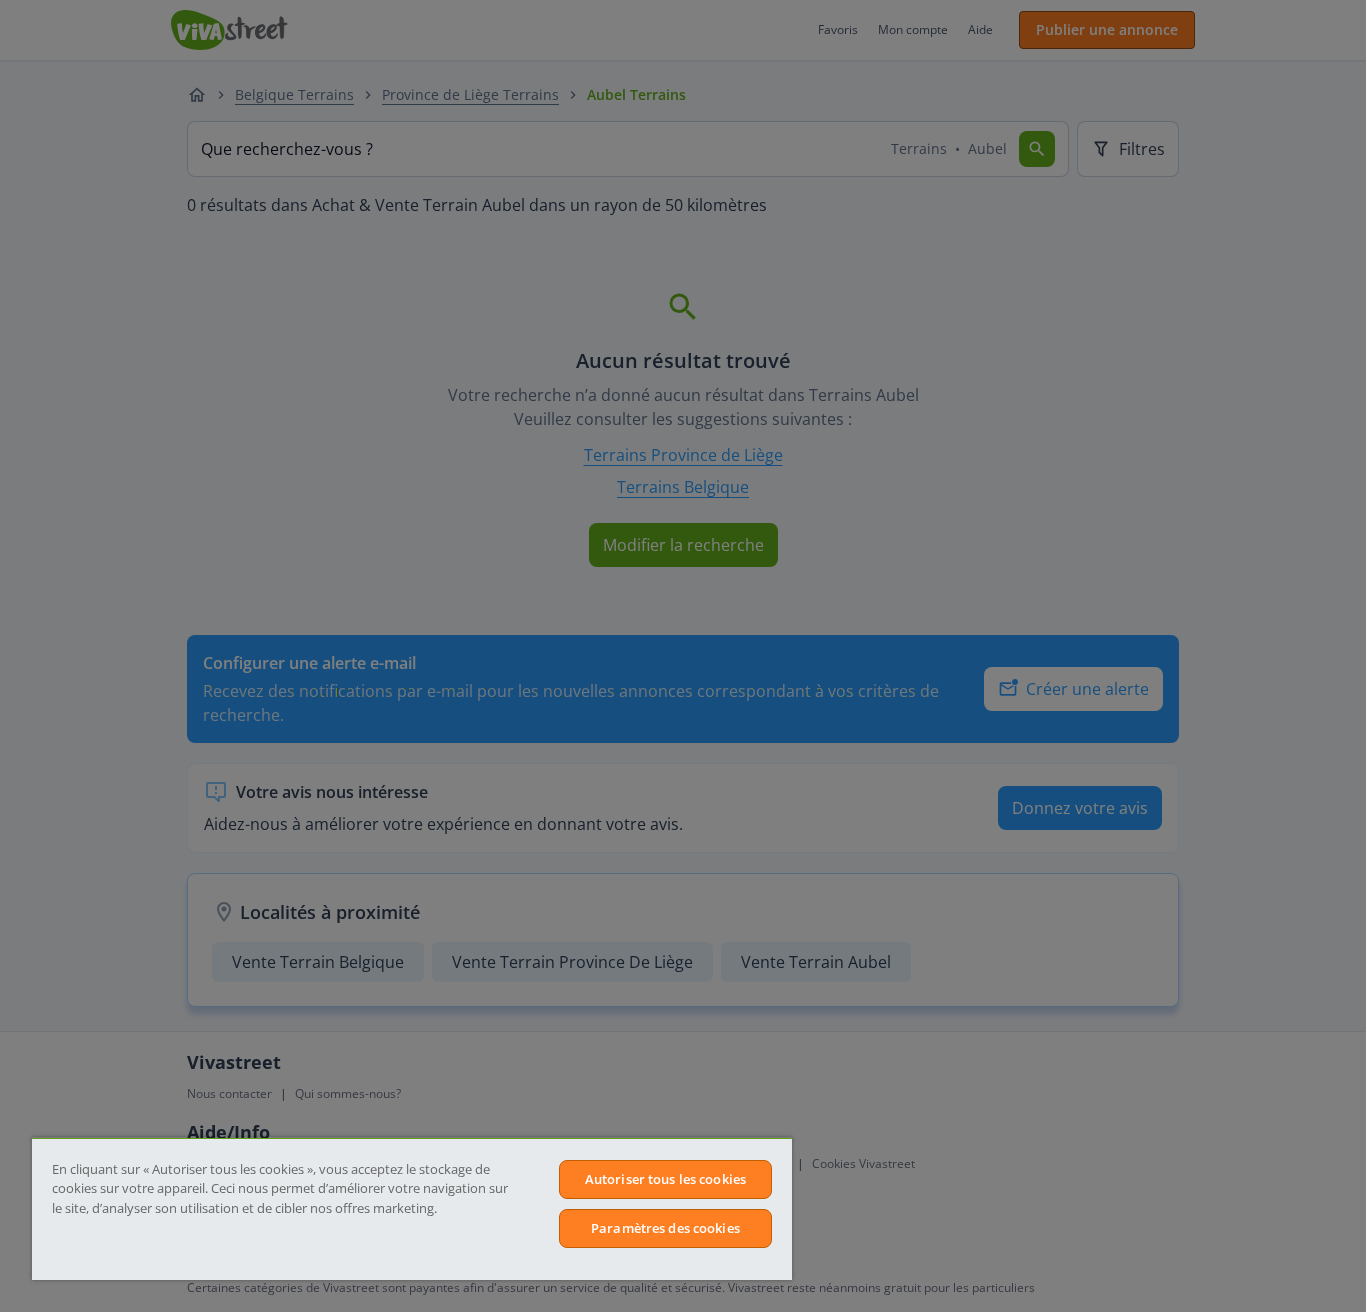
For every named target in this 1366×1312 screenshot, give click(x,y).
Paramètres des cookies (665, 1228)
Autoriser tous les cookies (665, 1179)
